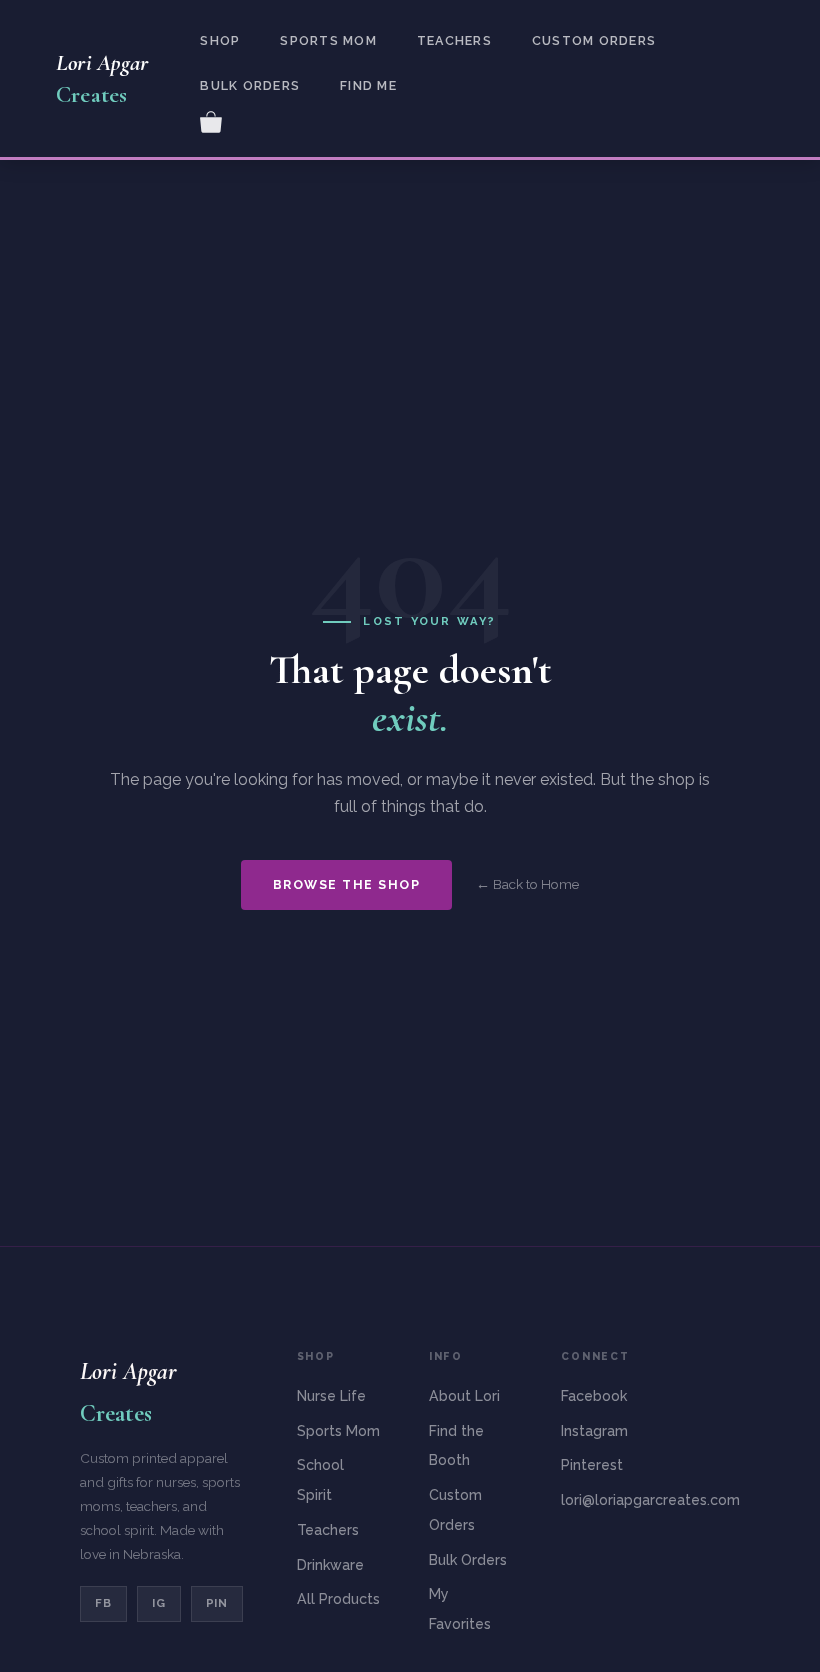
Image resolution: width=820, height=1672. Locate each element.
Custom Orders (594, 40)
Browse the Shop (346, 884)
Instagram (594, 1431)
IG (159, 1603)
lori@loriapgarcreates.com (650, 1500)
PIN (217, 1603)
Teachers (454, 40)
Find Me (368, 85)
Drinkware (330, 1565)
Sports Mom (328, 40)
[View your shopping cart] (211, 120)
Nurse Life (331, 1396)
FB (103, 1603)
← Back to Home (527, 884)
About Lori (464, 1396)
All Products (338, 1599)
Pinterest (592, 1465)
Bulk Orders (250, 85)
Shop (220, 40)
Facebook (594, 1396)
